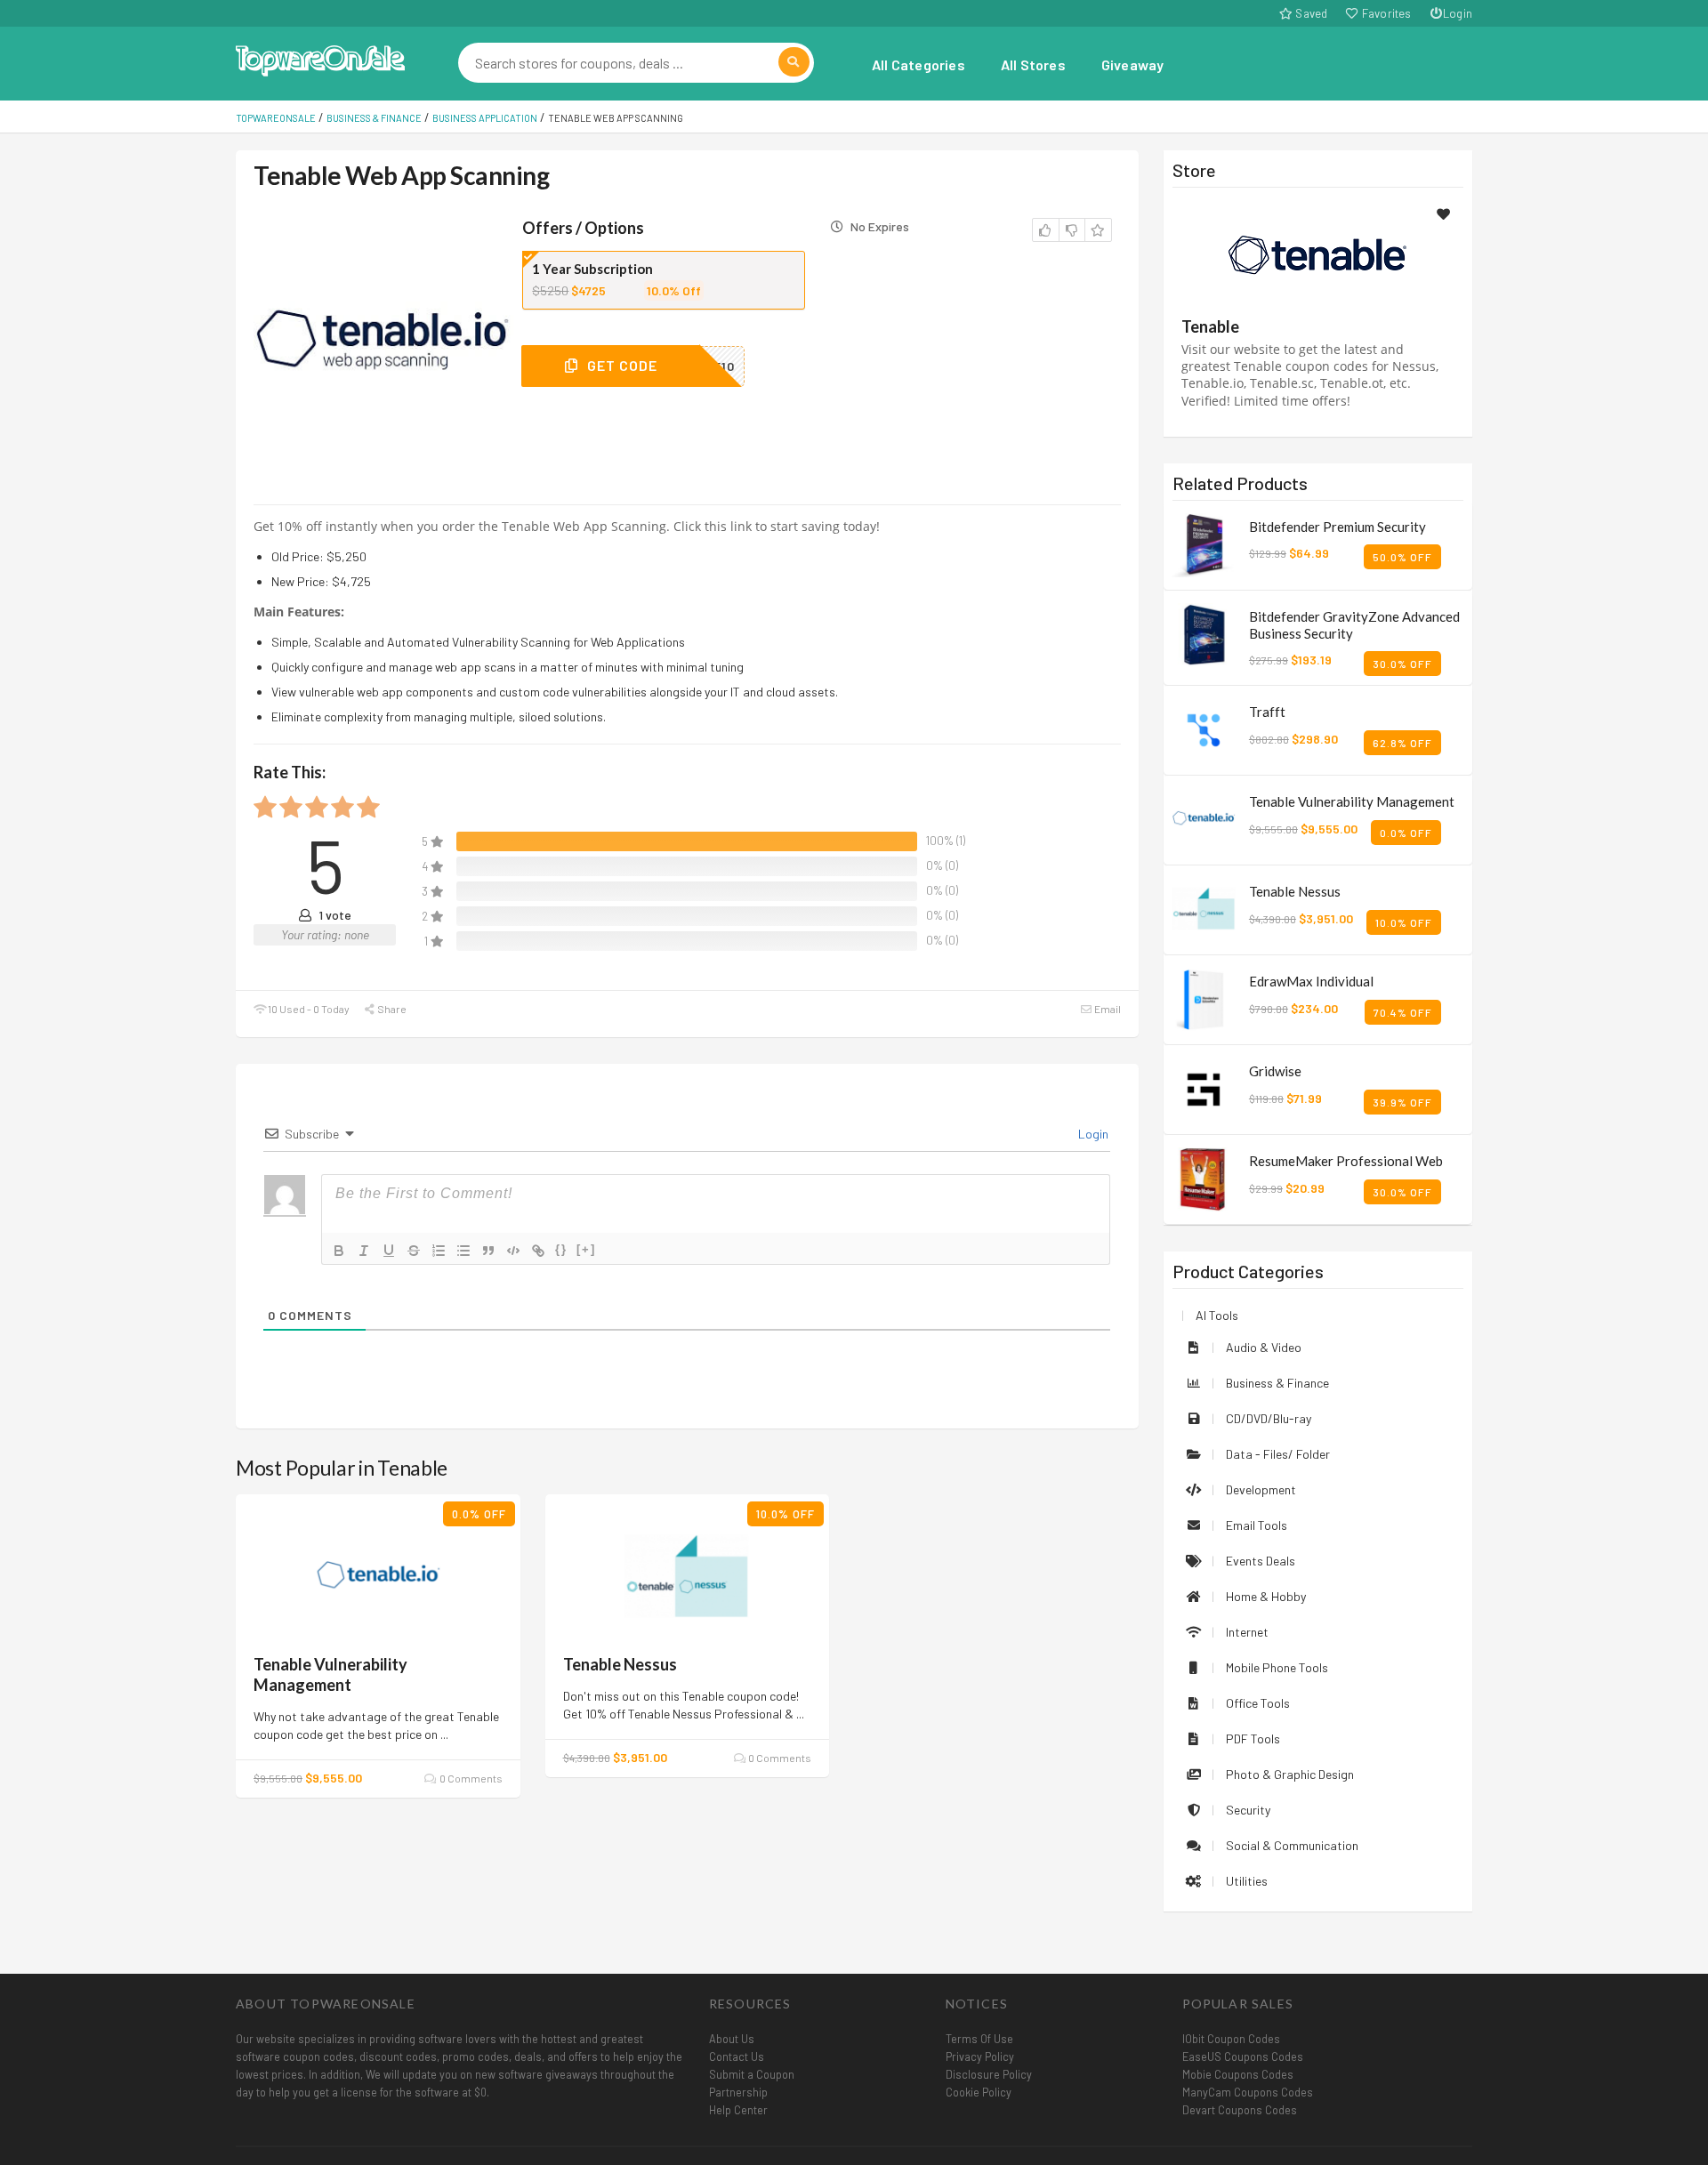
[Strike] (414, 1251)
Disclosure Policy (989, 2074)
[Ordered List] (439, 1251)
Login (1458, 13)
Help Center (738, 2110)
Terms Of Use (979, 2039)
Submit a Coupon (752, 2074)
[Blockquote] (488, 1251)
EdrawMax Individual (1311, 981)
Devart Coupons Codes (1240, 2110)
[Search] (794, 62)
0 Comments (470, 1778)
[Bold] (339, 1251)
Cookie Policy (979, 2092)
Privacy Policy (980, 2056)
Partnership (738, 2092)
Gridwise (1275, 1071)
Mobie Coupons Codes (1238, 2074)
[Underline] (389, 1251)
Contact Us (737, 2056)
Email (1107, 1009)
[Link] (538, 1251)
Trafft (1267, 712)
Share (391, 1009)
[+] (586, 1249)
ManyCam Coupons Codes (1248, 2092)
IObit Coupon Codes (1231, 2039)
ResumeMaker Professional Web (1346, 1161)
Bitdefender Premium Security (1337, 527)
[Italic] (364, 1251)
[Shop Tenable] (1317, 255)
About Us (732, 2039)
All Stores (1033, 64)
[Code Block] (513, 1251)
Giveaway (1133, 64)
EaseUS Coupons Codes (1243, 2056)
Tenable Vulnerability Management (330, 1674)
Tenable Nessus (620, 1664)
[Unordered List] (463, 1251)
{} (561, 1249)
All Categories (918, 64)
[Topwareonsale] (320, 58)
